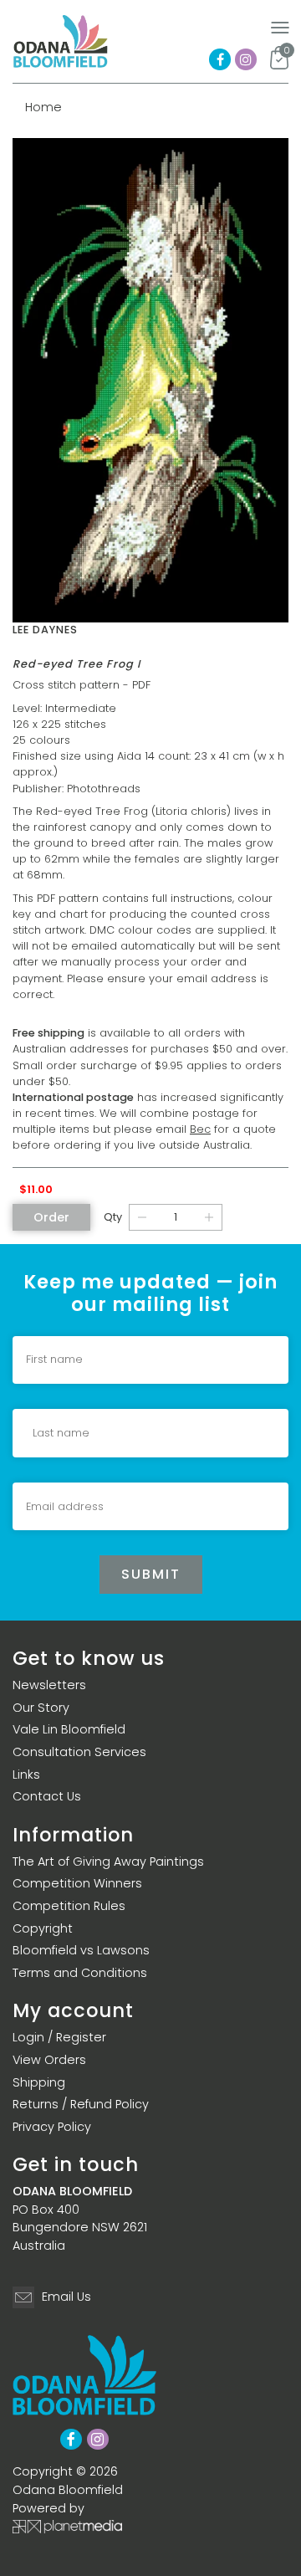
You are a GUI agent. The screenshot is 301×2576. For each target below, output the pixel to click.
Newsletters (49, 1685)
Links (26, 1775)
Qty (113, 1217)
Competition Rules (69, 1906)
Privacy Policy (52, 2127)
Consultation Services (79, 1752)
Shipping (39, 2082)
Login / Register (59, 2037)
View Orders (49, 2060)
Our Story (41, 1708)
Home (43, 107)
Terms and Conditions (80, 1973)
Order (51, 1217)
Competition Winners (77, 1883)
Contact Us (47, 1796)
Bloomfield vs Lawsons (81, 1950)
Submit (151, 1574)
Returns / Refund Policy (81, 2104)
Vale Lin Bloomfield (69, 1729)
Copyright (43, 1928)
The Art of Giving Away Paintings (108, 1862)
